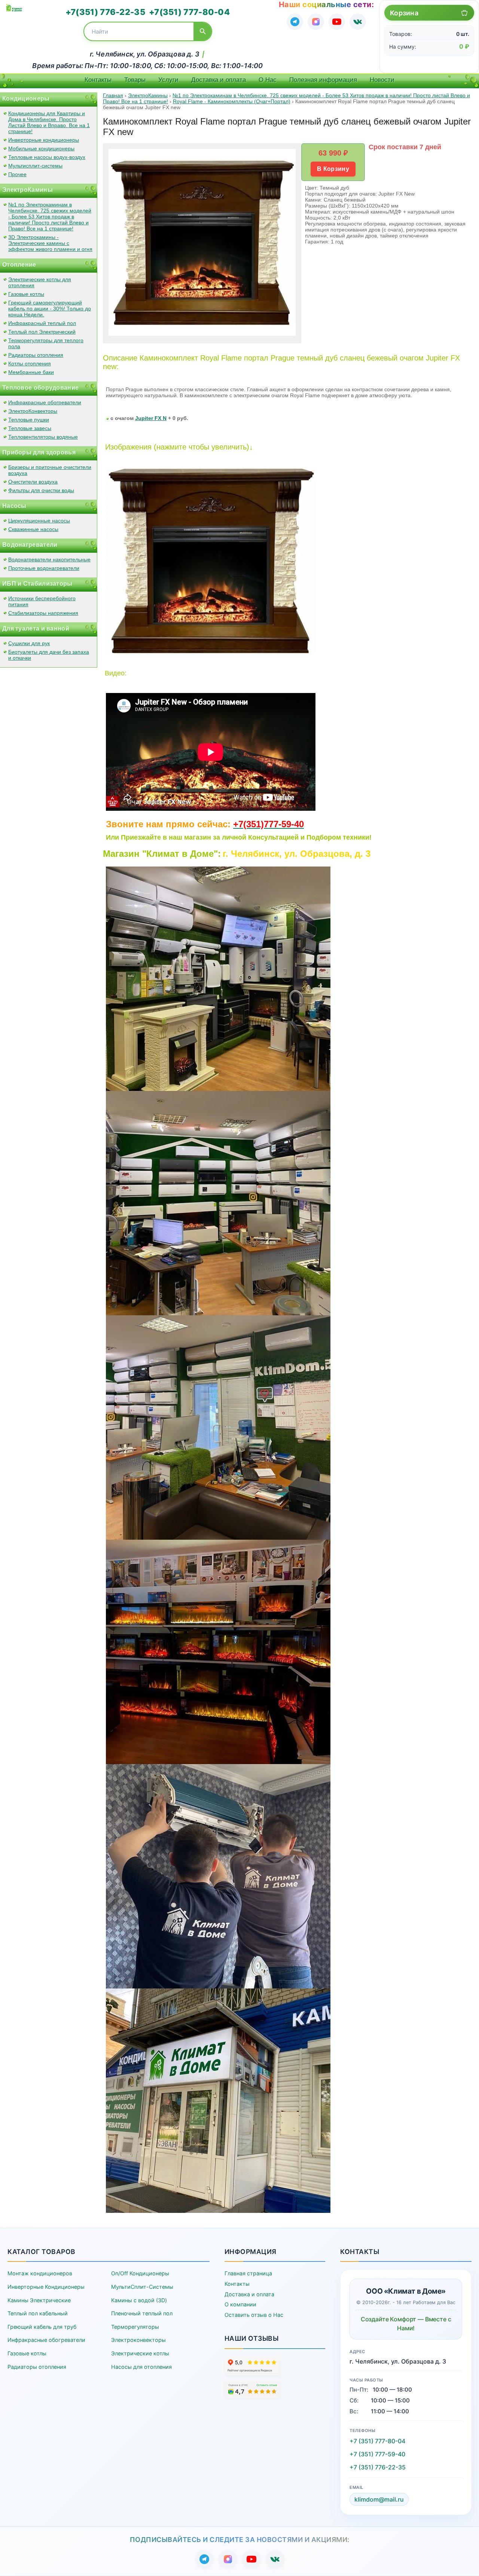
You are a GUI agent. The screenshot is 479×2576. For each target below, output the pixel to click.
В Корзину (333, 169)
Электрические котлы (140, 2353)
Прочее (17, 174)
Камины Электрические (39, 2300)
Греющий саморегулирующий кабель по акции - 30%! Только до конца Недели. (50, 309)
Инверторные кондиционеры (44, 140)
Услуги (168, 80)
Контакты (98, 80)
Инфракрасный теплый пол (42, 323)
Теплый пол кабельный (38, 2313)
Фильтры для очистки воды (41, 490)
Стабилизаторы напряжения (43, 613)
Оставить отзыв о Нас (254, 2315)
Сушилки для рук (29, 643)
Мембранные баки (31, 372)
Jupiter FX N (151, 418)
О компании (240, 2304)
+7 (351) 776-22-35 (378, 2467)
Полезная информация (323, 80)
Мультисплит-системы (35, 166)
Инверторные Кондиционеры (46, 2287)
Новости (382, 80)
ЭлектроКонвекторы (33, 411)
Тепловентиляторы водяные (43, 437)
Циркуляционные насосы (39, 521)
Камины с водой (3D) (139, 2300)
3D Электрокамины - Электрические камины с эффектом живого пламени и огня (50, 243)
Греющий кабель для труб (42, 2327)
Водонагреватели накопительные (49, 559)
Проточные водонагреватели (44, 568)
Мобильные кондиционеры (41, 148)
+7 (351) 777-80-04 (377, 2441)
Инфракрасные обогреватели (45, 402)
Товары (135, 80)
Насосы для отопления (141, 2367)
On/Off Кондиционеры (140, 2273)
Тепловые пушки (29, 420)
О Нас (268, 80)
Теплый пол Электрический (42, 332)
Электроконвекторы (138, 2340)
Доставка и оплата (219, 80)
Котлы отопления (30, 364)
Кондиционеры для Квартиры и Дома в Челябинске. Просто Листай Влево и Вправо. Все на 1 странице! (49, 122)
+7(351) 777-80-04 (189, 12)
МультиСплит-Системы (142, 2287)
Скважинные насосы (33, 529)
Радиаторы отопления (36, 355)
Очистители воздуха (33, 482)
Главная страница (248, 2273)
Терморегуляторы (135, 2327)
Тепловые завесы (30, 428)
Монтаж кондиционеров (40, 2273)
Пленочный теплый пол (142, 2313)
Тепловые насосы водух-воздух (47, 157)
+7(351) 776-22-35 (105, 12)
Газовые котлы (26, 294)
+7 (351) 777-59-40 (377, 2454)
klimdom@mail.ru (379, 2499)
